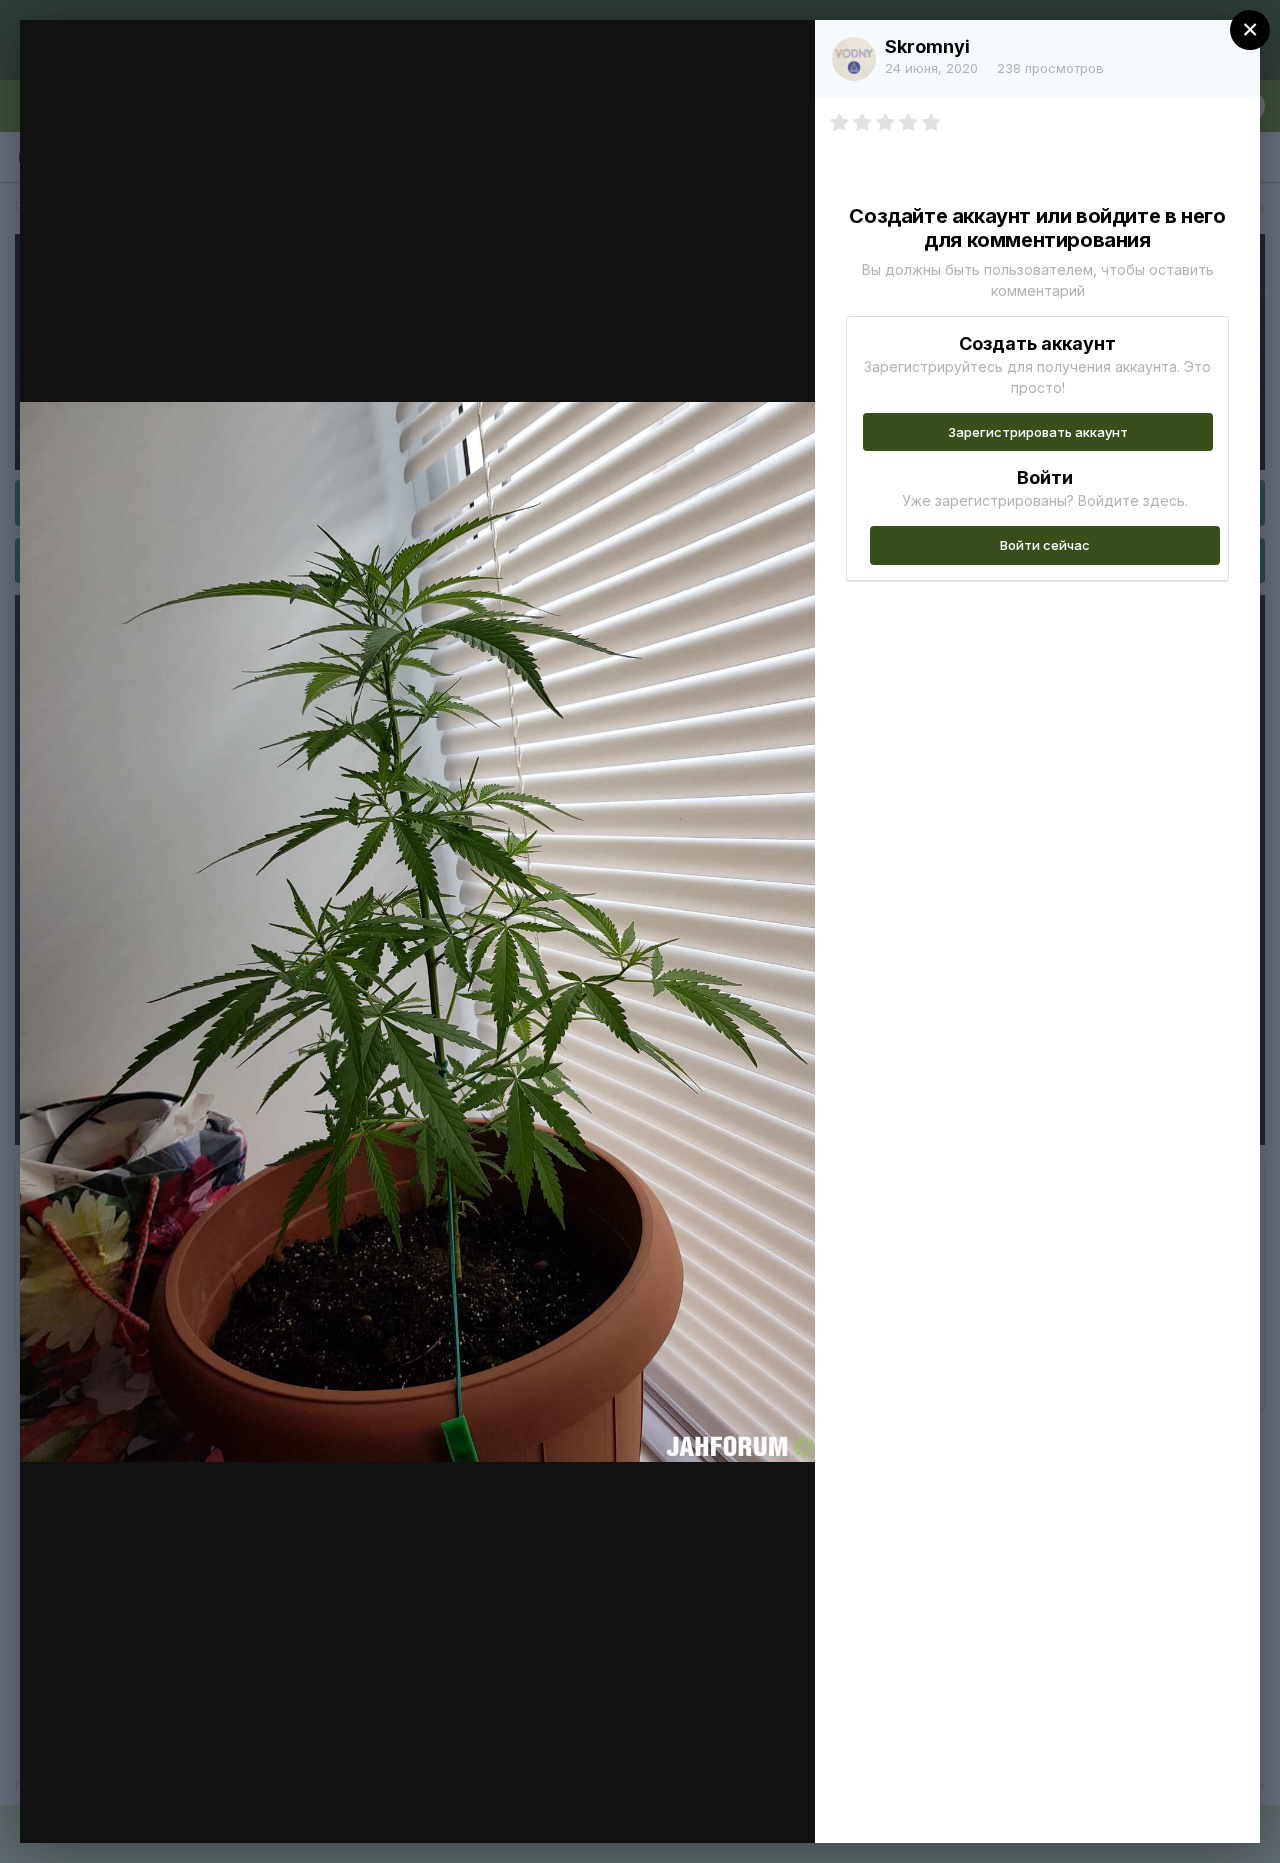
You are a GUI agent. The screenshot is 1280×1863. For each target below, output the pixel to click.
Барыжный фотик (185, 73)
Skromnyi (927, 46)
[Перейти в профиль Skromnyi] (854, 59)
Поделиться (727, 1807)
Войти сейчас (1045, 545)
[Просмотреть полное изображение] (780, 56)
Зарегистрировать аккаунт (1038, 432)
